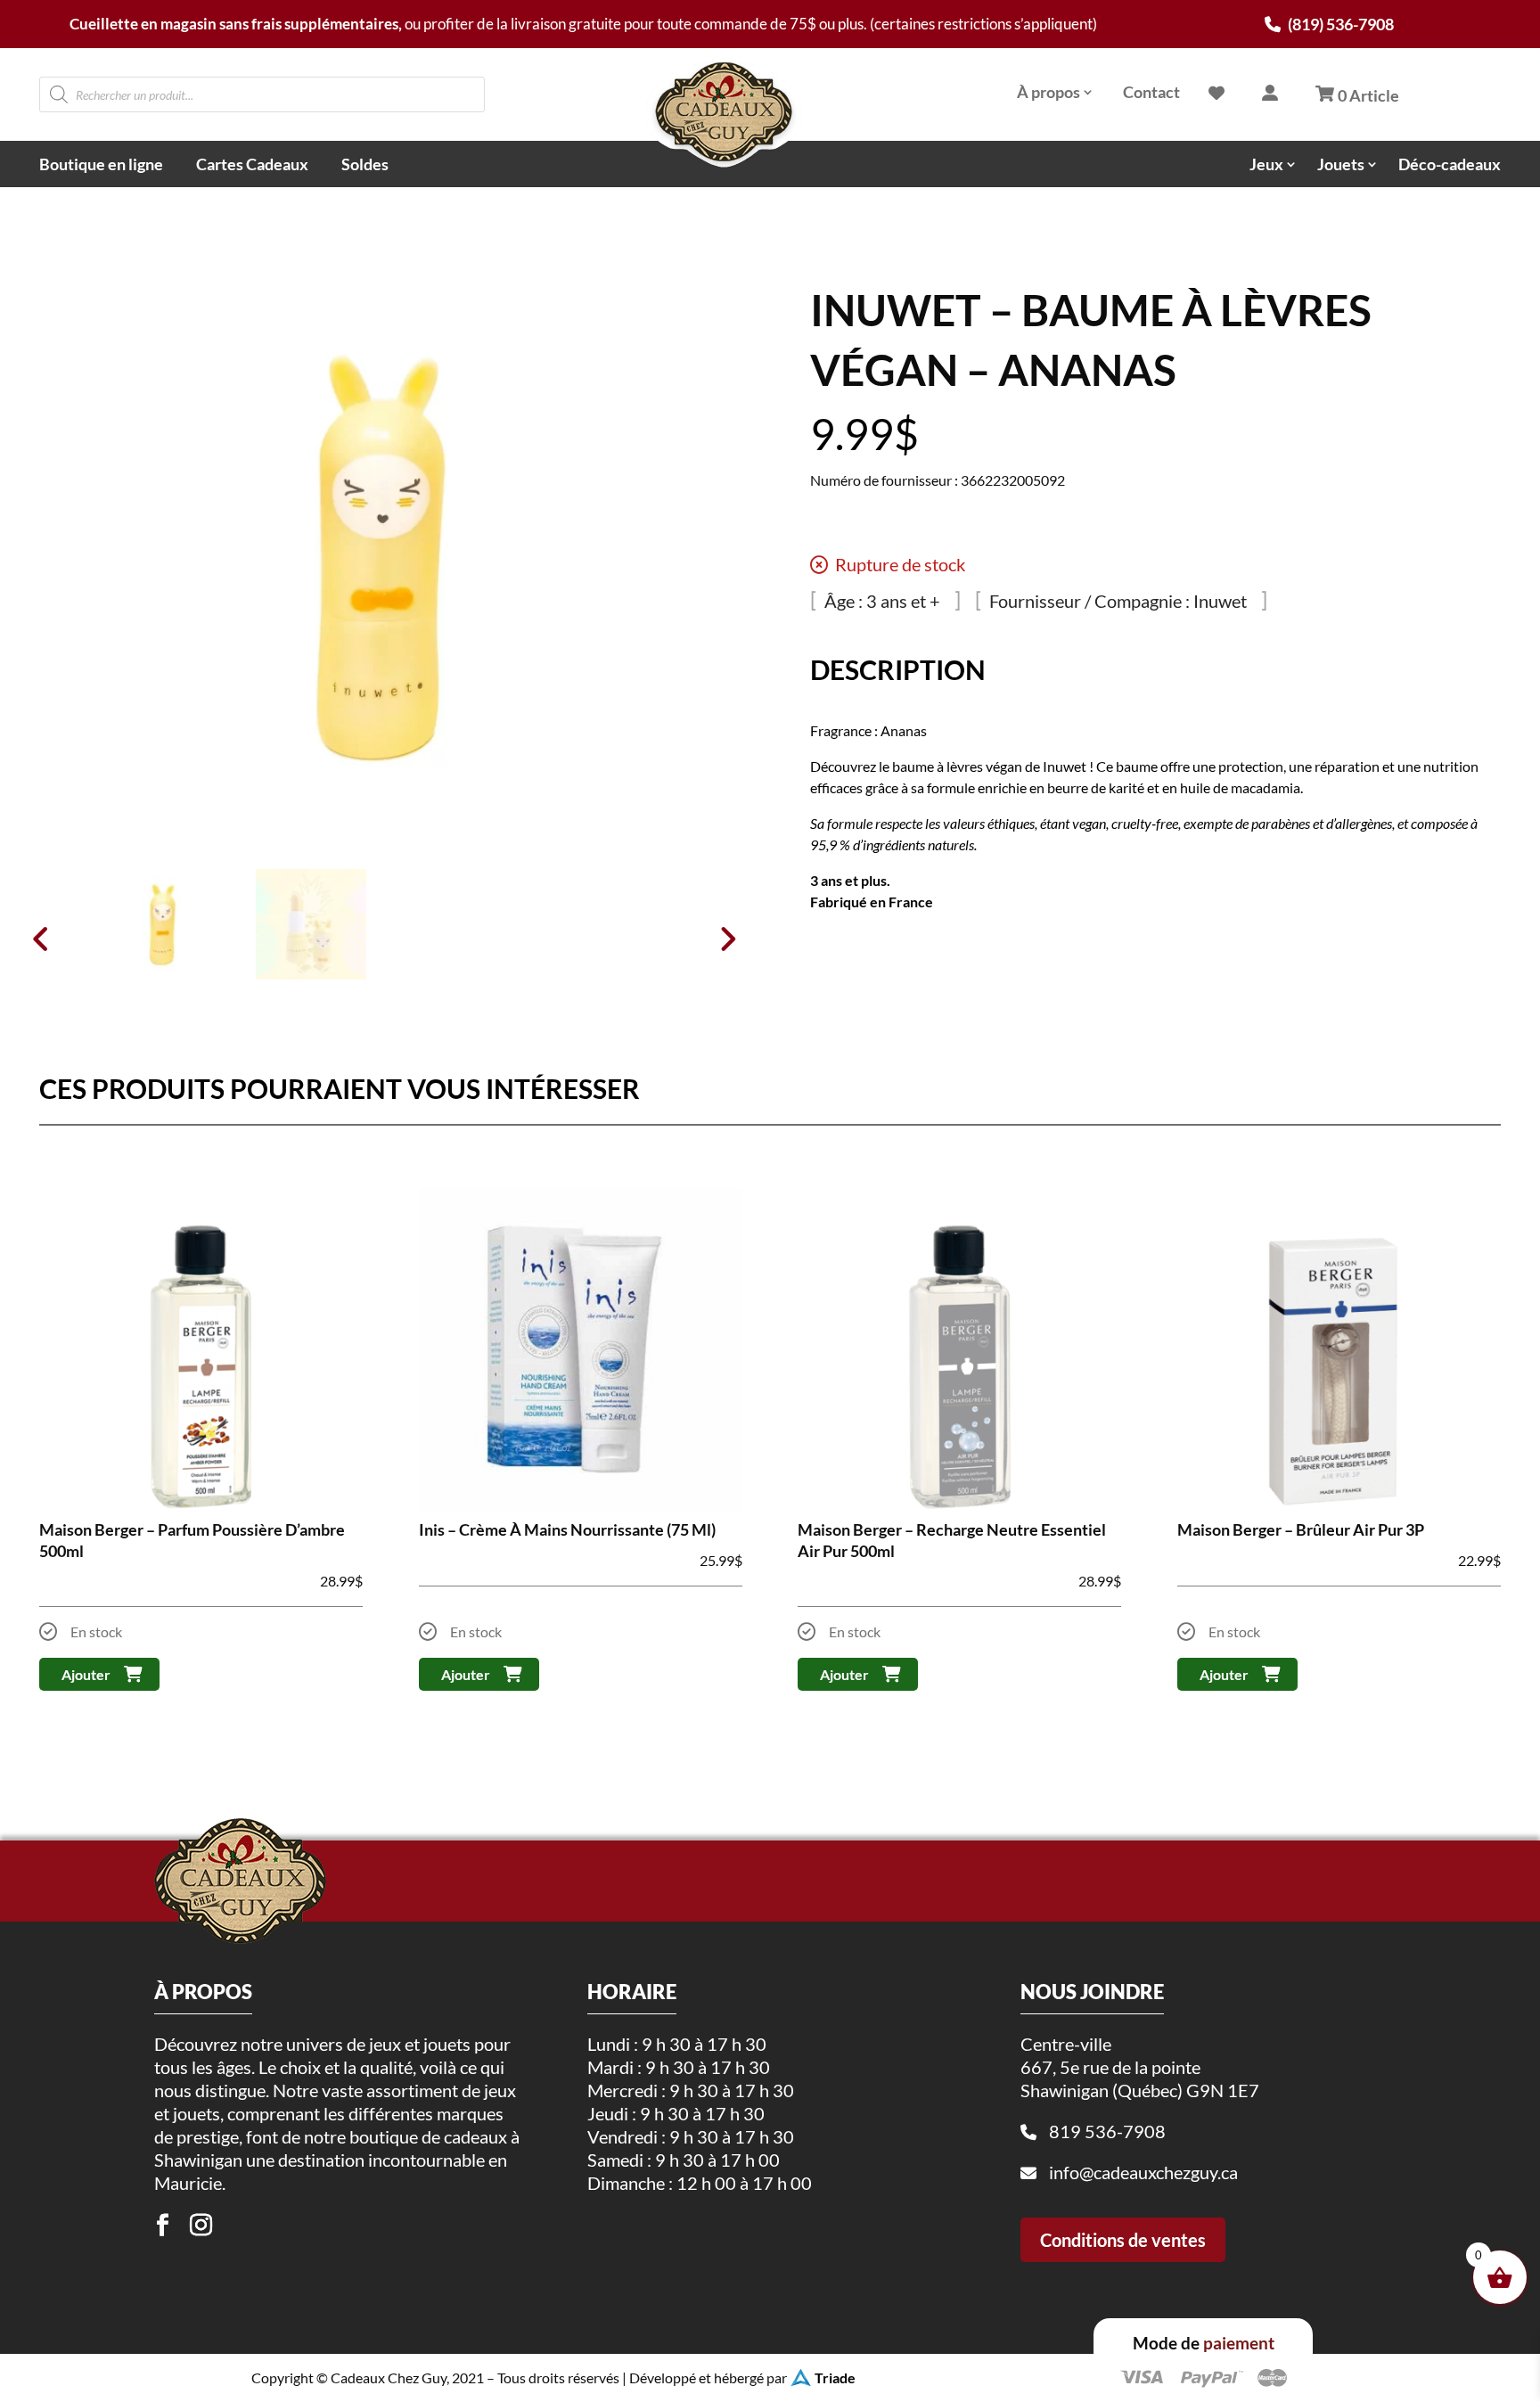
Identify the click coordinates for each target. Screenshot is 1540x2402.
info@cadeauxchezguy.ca (1143, 2172)
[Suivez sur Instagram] (201, 2226)
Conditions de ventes (1123, 2240)
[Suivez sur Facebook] (163, 2226)
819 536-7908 (1107, 2131)
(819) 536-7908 (1339, 24)
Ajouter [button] (86, 1674)
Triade (835, 2377)
